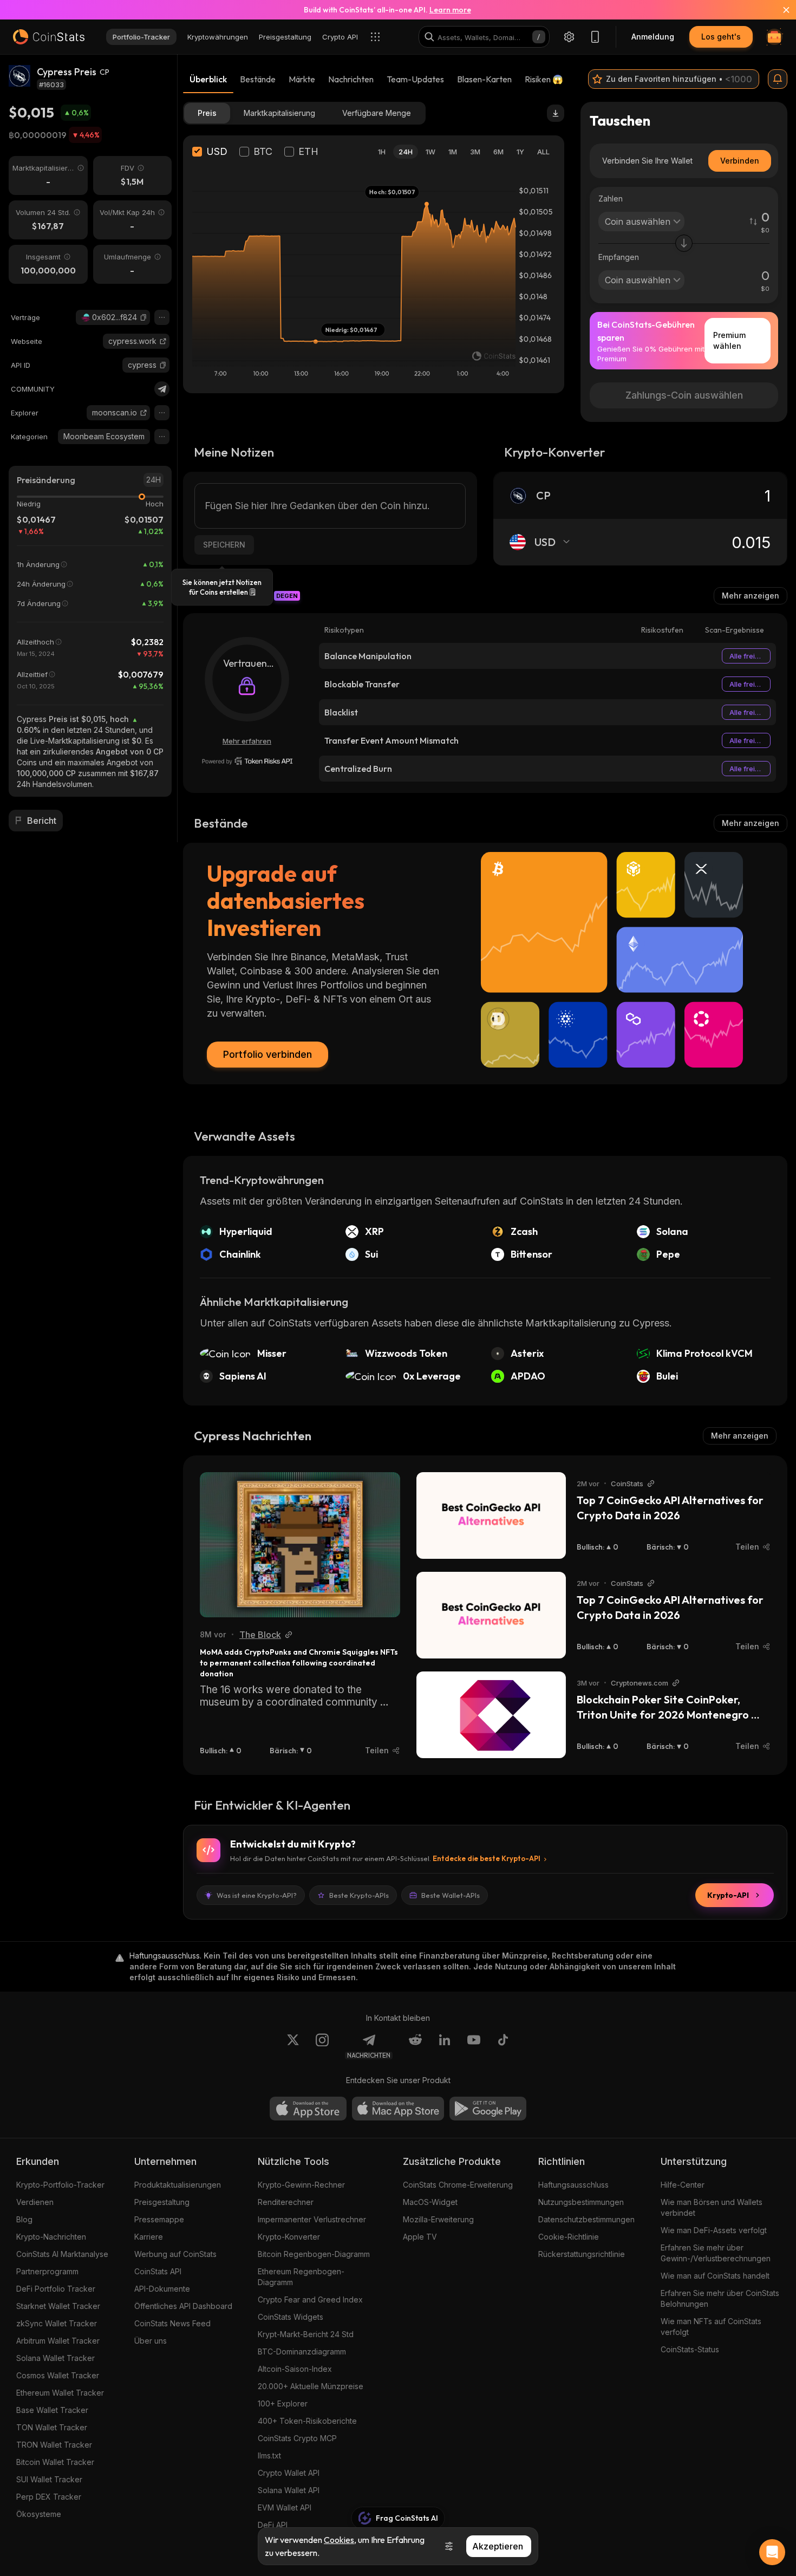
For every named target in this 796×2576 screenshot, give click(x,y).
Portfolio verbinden (267, 1054)
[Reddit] (415, 2046)
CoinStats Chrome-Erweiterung (458, 2185)
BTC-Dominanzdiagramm (302, 2351)
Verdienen (35, 2202)
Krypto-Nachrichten (51, 2237)
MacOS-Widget (430, 2202)
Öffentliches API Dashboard (183, 2306)
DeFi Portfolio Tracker (56, 2289)
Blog (24, 2219)
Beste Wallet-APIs (451, 1895)
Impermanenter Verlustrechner (312, 2219)
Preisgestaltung (162, 2202)
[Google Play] (488, 2109)
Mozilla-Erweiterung (438, 2219)
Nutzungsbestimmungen (581, 2202)
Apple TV (420, 2237)
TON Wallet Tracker (52, 2427)
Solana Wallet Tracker (56, 2358)
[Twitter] (293, 2046)
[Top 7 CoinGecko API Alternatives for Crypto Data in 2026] (491, 1515)
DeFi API (273, 2525)
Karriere (149, 2237)
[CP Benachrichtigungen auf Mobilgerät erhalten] (778, 79)
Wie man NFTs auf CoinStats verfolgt (711, 2327)
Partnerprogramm (47, 2271)
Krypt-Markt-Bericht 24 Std (306, 2334)
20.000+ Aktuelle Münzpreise (311, 2386)
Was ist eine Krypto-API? (257, 1895)
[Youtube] (474, 2046)
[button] (143, 317)
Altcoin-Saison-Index (295, 2369)
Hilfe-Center (683, 2185)
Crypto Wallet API (289, 2473)
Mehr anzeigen (751, 596)
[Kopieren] (143, 317)
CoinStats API (158, 2271)
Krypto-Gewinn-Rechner (301, 2185)
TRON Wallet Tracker (54, 2445)
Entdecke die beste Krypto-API (487, 1858)
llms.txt (269, 2455)
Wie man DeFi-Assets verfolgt (714, 2230)
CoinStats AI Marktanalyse (62, 2254)
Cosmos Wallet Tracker (58, 2375)
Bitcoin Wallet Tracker (55, 2462)
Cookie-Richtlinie (569, 2237)
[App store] (308, 2109)
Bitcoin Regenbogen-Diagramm (314, 2254)
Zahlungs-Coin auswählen (684, 395)
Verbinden (740, 161)
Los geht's (721, 37)
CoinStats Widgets (291, 2317)
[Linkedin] (445, 2046)
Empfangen (619, 257)
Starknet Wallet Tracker (58, 2306)
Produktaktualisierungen (178, 2185)
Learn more (450, 10)
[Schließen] (780, 10)
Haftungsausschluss (573, 2185)
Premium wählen (729, 340)
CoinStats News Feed (172, 2323)
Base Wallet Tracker (52, 2410)
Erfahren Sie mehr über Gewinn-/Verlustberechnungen (716, 2253)
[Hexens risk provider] (247, 761)
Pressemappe (159, 2219)
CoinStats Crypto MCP (297, 2438)
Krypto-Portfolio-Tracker (60, 2185)
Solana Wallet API (289, 2490)
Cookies (339, 2540)
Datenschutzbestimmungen (586, 2219)
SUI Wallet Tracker (49, 2479)
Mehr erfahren (247, 741)
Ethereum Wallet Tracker (60, 2393)
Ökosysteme (39, 2514)
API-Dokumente (162, 2289)
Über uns (151, 2341)
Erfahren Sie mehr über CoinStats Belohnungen (720, 2298)
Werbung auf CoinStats (175, 2254)
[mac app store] (398, 2109)
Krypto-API (728, 1895)
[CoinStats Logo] (49, 37)
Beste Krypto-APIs (359, 1895)
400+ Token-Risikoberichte (307, 2421)
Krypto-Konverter (289, 2237)
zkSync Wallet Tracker (57, 2323)
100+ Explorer (283, 2403)
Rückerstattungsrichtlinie (582, 2254)
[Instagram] (322, 2046)
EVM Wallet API (285, 2507)
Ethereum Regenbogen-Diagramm (301, 2277)
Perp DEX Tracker (49, 2497)
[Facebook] (503, 2046)
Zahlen (611, 199)
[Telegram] (162, 389)
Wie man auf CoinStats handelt (715, 2276)
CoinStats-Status (690, 2349)
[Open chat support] (772, 2552)
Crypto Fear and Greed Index (310, 2299)
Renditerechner (286, 2202)
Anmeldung (653, 37)
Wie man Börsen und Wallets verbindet (712, 2207)
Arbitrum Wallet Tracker (58, 2341)
